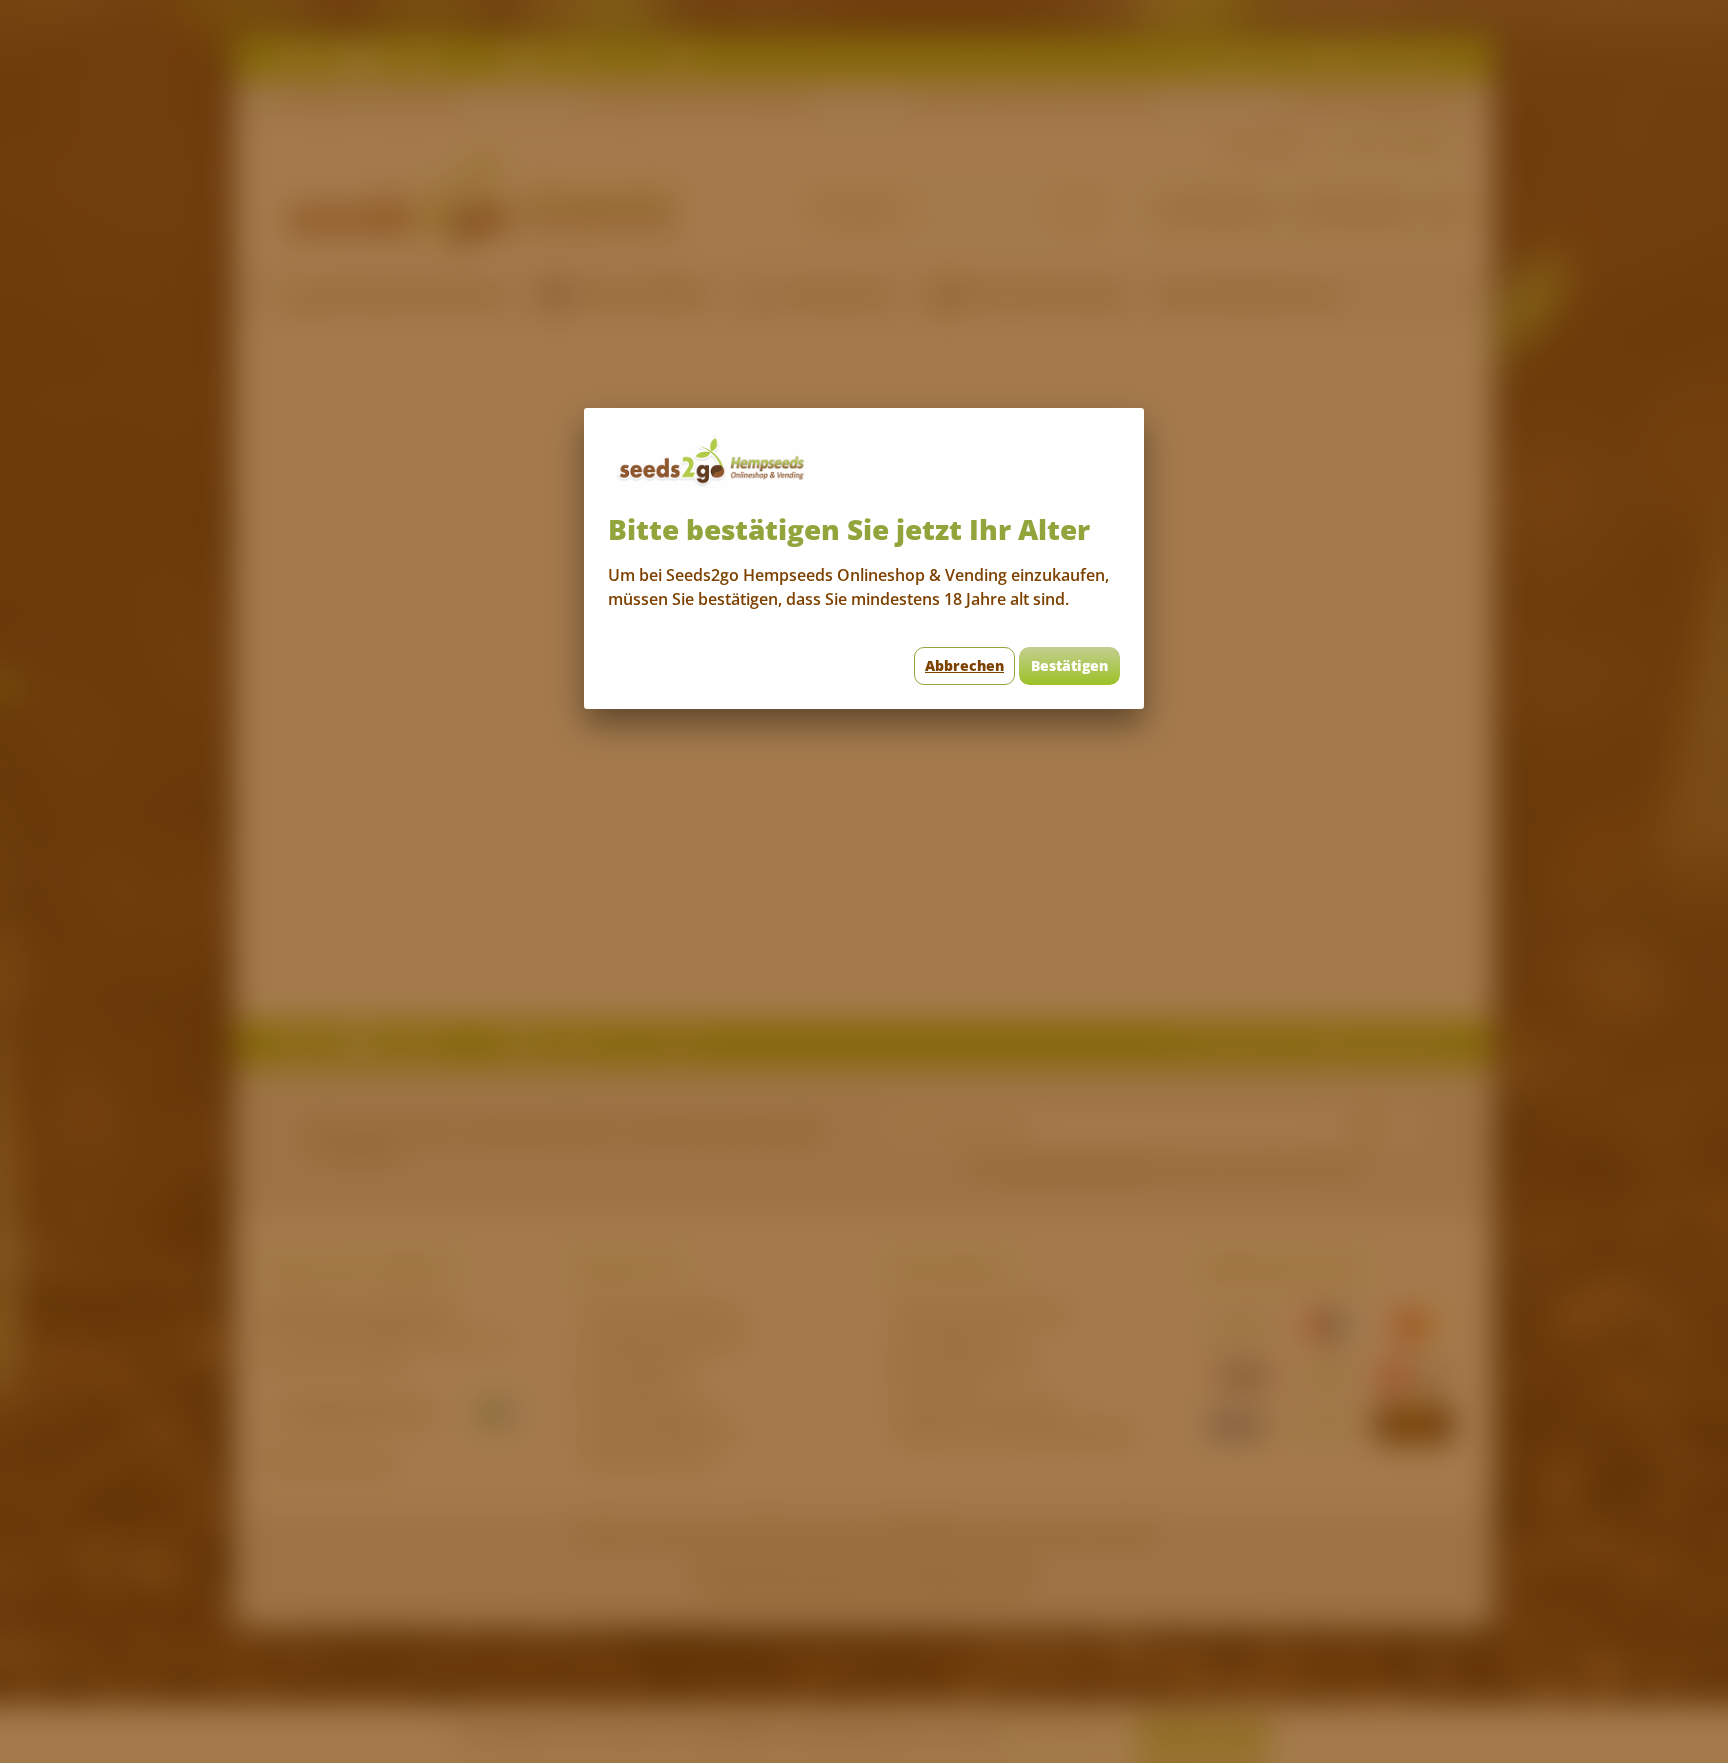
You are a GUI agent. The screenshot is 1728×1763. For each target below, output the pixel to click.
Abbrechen (964, 665)
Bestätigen (1069, 665)
